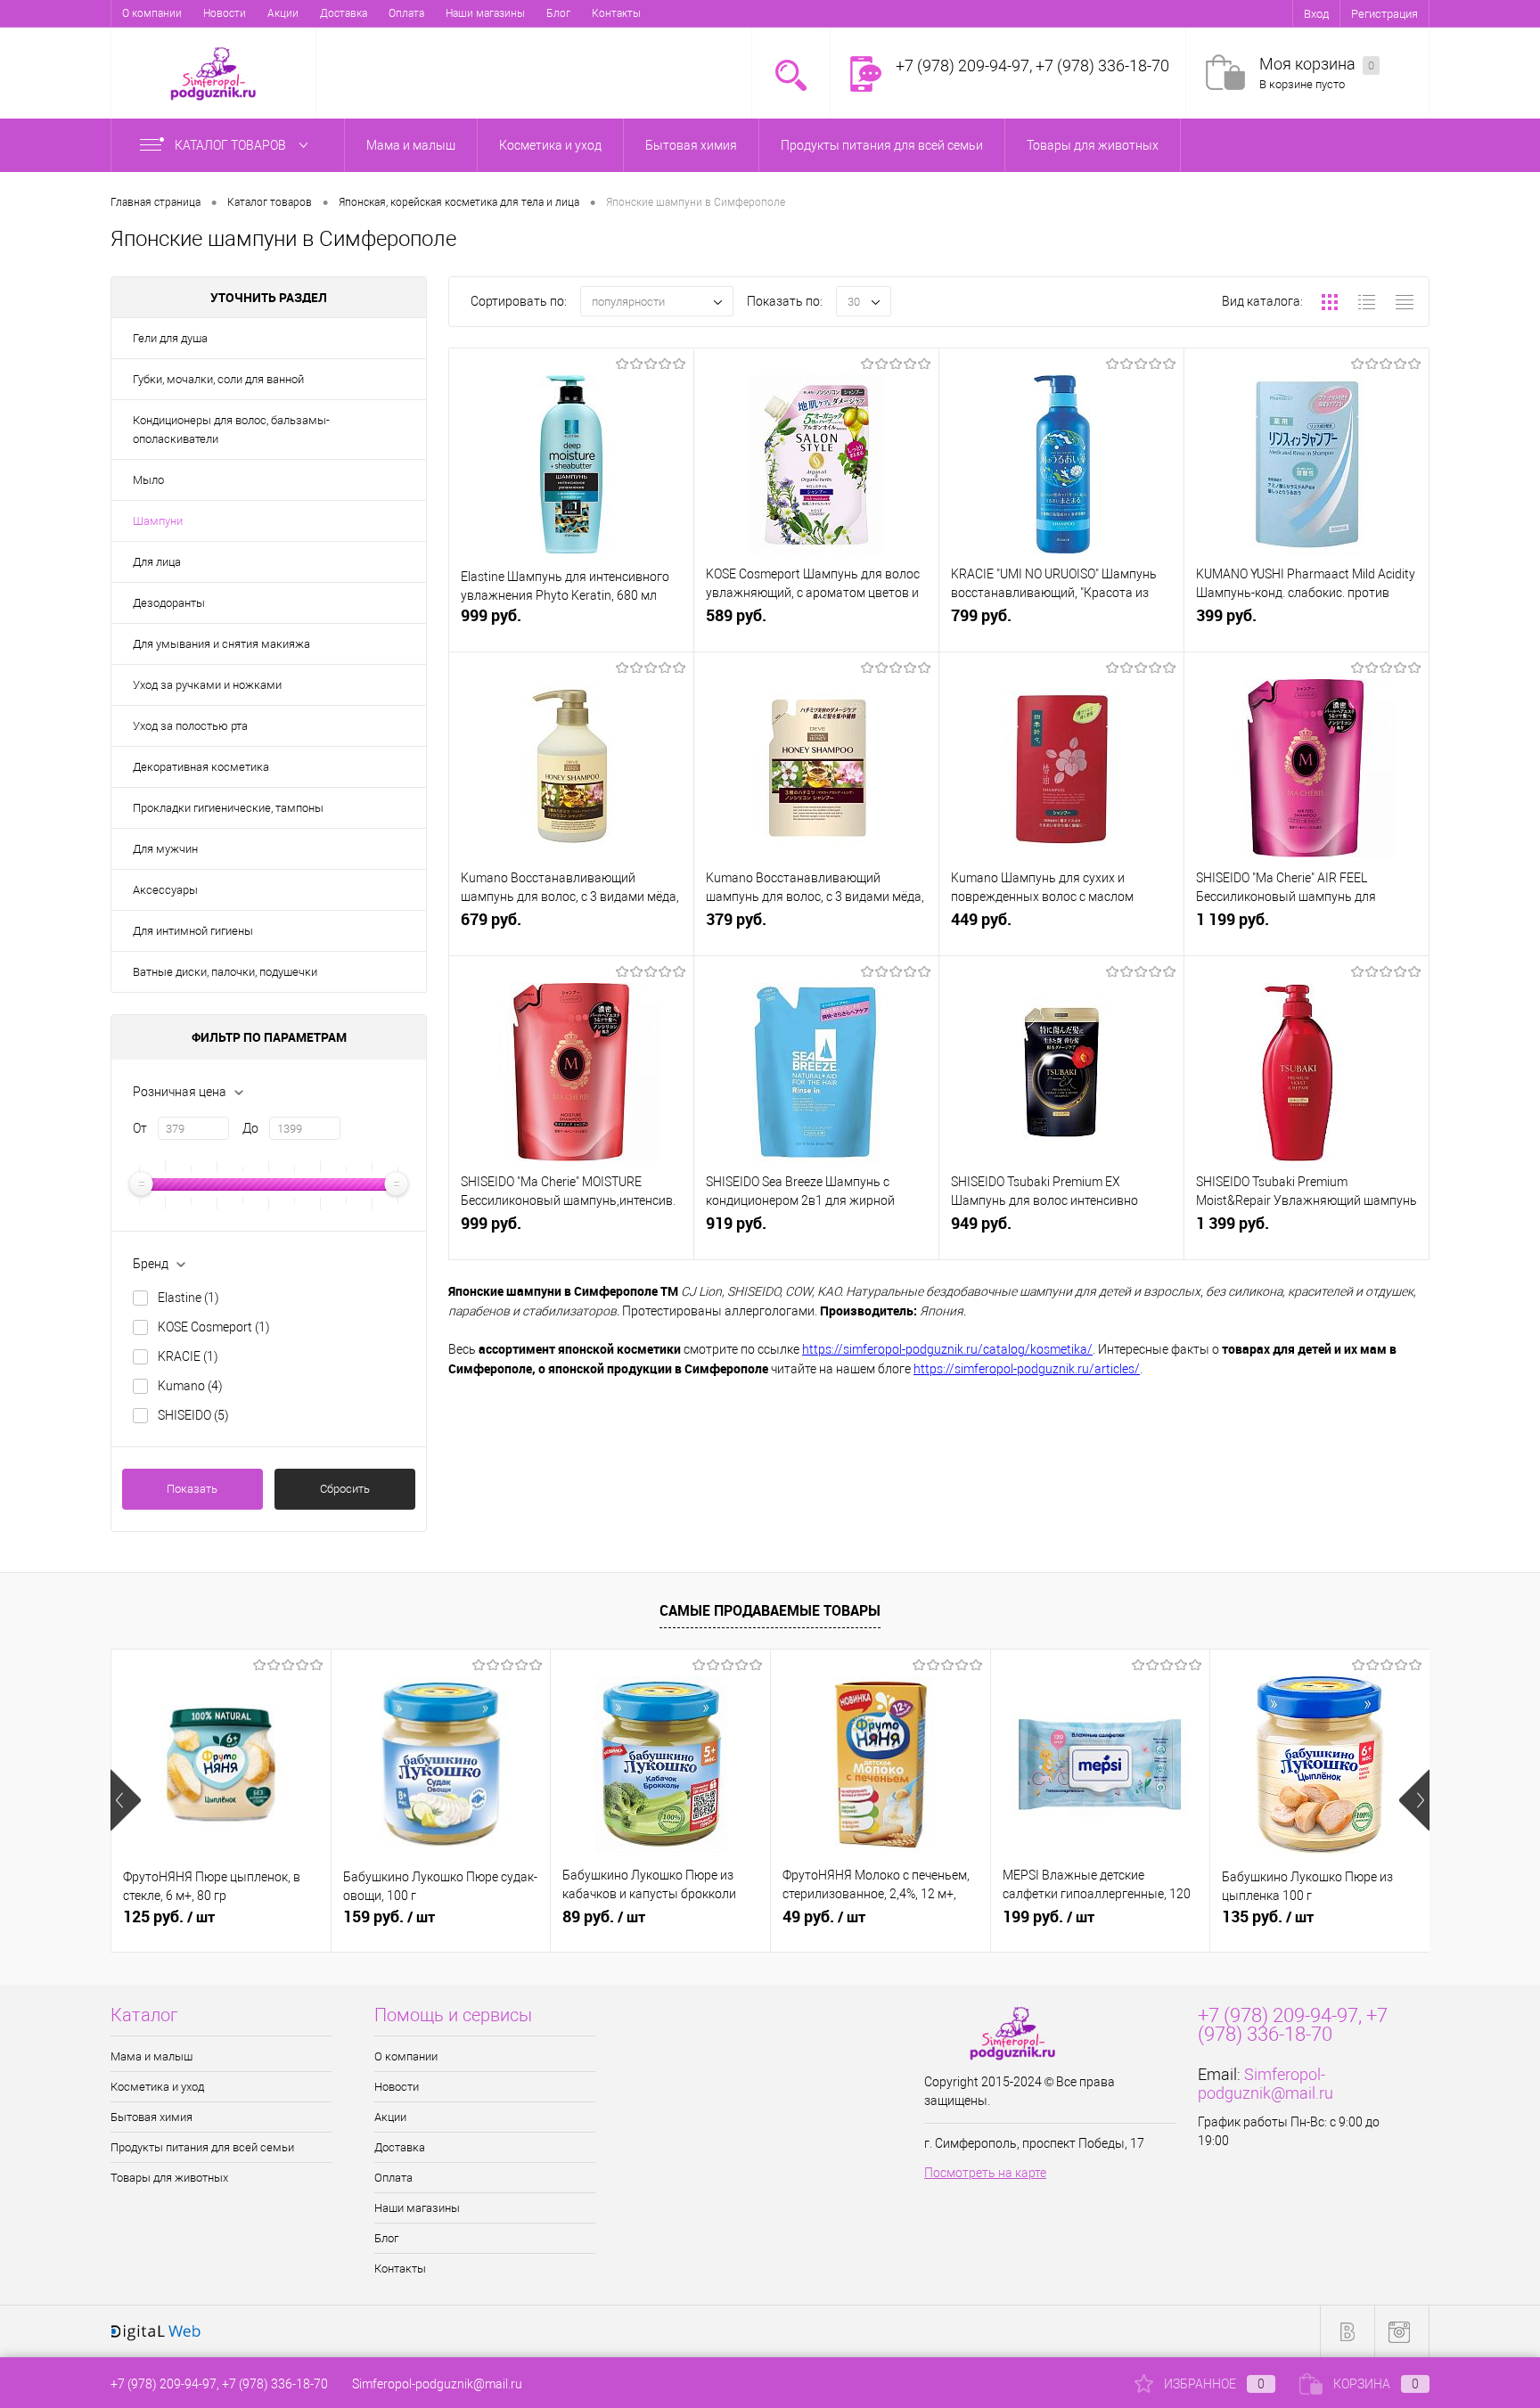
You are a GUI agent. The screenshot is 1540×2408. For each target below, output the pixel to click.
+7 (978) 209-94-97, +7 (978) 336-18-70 (219, 2384)
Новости (225, 13)
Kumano (190, 1386)
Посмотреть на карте (985, 2173)
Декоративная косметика (201, 767)
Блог (558, 13)
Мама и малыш (152, 2056)
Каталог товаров (232, 145)
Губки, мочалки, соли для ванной (218, 379)
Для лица (157, 562)
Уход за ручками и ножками (207, 685)
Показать (192, 1489)
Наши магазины (485, 13)
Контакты (616, 13)
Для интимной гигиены (193, 931)
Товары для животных (169, 2178)
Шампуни (158, 521)
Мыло (148, 480)
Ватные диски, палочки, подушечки (225, 972)
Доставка (344, 13)
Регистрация (1384, 14)
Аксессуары (165, 890)
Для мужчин (165, 849)
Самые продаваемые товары (770, 1610)
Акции (283, 13)
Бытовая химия (152, 2117)
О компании (152, 13)
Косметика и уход (157, 2087)
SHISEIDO (193, 1415)
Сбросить (345, 1489)
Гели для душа (170, 338)
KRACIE (188, 1356)
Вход (1316, 14)
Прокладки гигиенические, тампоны (228, 808)
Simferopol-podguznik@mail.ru (1266, 2084)
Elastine (188, 1298)
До (250, 1128)
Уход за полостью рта (190, 726)
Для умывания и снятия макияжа (221, 644)
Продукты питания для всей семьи (202, 2147)
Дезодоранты (169, 603)
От (140, 1128)
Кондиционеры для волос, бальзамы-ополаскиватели (231, 430)
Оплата (406, 13)
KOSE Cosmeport (214, 1327)
